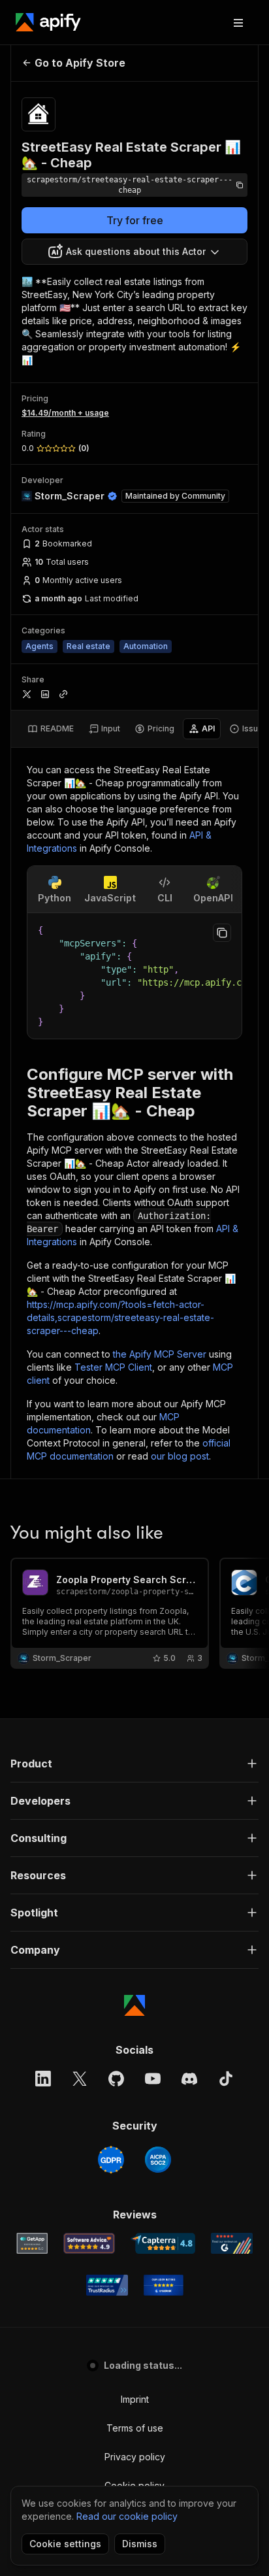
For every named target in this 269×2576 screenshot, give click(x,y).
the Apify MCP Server (160, 1354)
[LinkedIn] (43, 2079)
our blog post (180, 1456)
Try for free (135, 220)
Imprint (135, 2399)
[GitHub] (116, 2079)
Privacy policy (135, 2457)
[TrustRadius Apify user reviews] (107, 2285)
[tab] (51, 729)
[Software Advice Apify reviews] (89, 2243)
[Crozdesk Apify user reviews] (164, 2285)
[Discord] (189, 2079)
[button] (134, 1764)
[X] (80, 2079)
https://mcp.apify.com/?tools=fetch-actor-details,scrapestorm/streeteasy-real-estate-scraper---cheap (120, 1317)
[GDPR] (111, 2160)
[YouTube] (153, 2079)
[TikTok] (226, 2079)
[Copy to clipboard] (222, 933)
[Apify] (48, 22)
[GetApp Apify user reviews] (32, 2243)
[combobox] (134, 252)
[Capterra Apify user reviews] (163, 2243)
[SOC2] (158, 2160)
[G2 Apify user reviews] (232, 2243)
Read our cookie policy (127, 2516)
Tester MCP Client (113, 1367)
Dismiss (140, 2544)
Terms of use (135, 2428)
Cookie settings (65, 2544)
